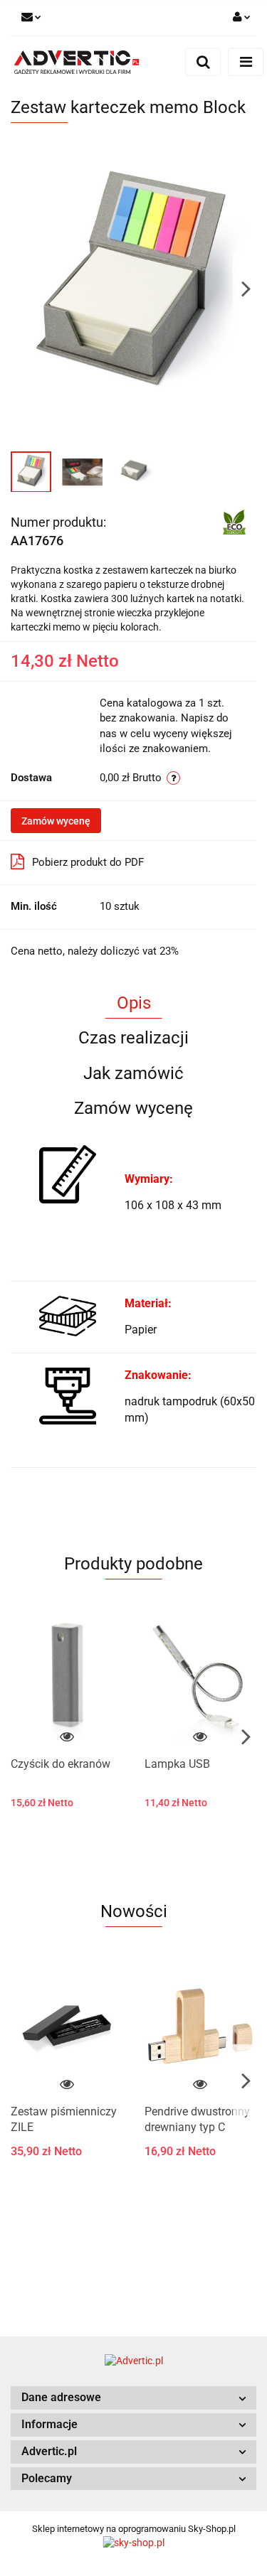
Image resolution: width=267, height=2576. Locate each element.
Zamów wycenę (56, 821)
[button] (133, 2398)
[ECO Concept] (234, 521)
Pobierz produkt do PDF (88, 862)
